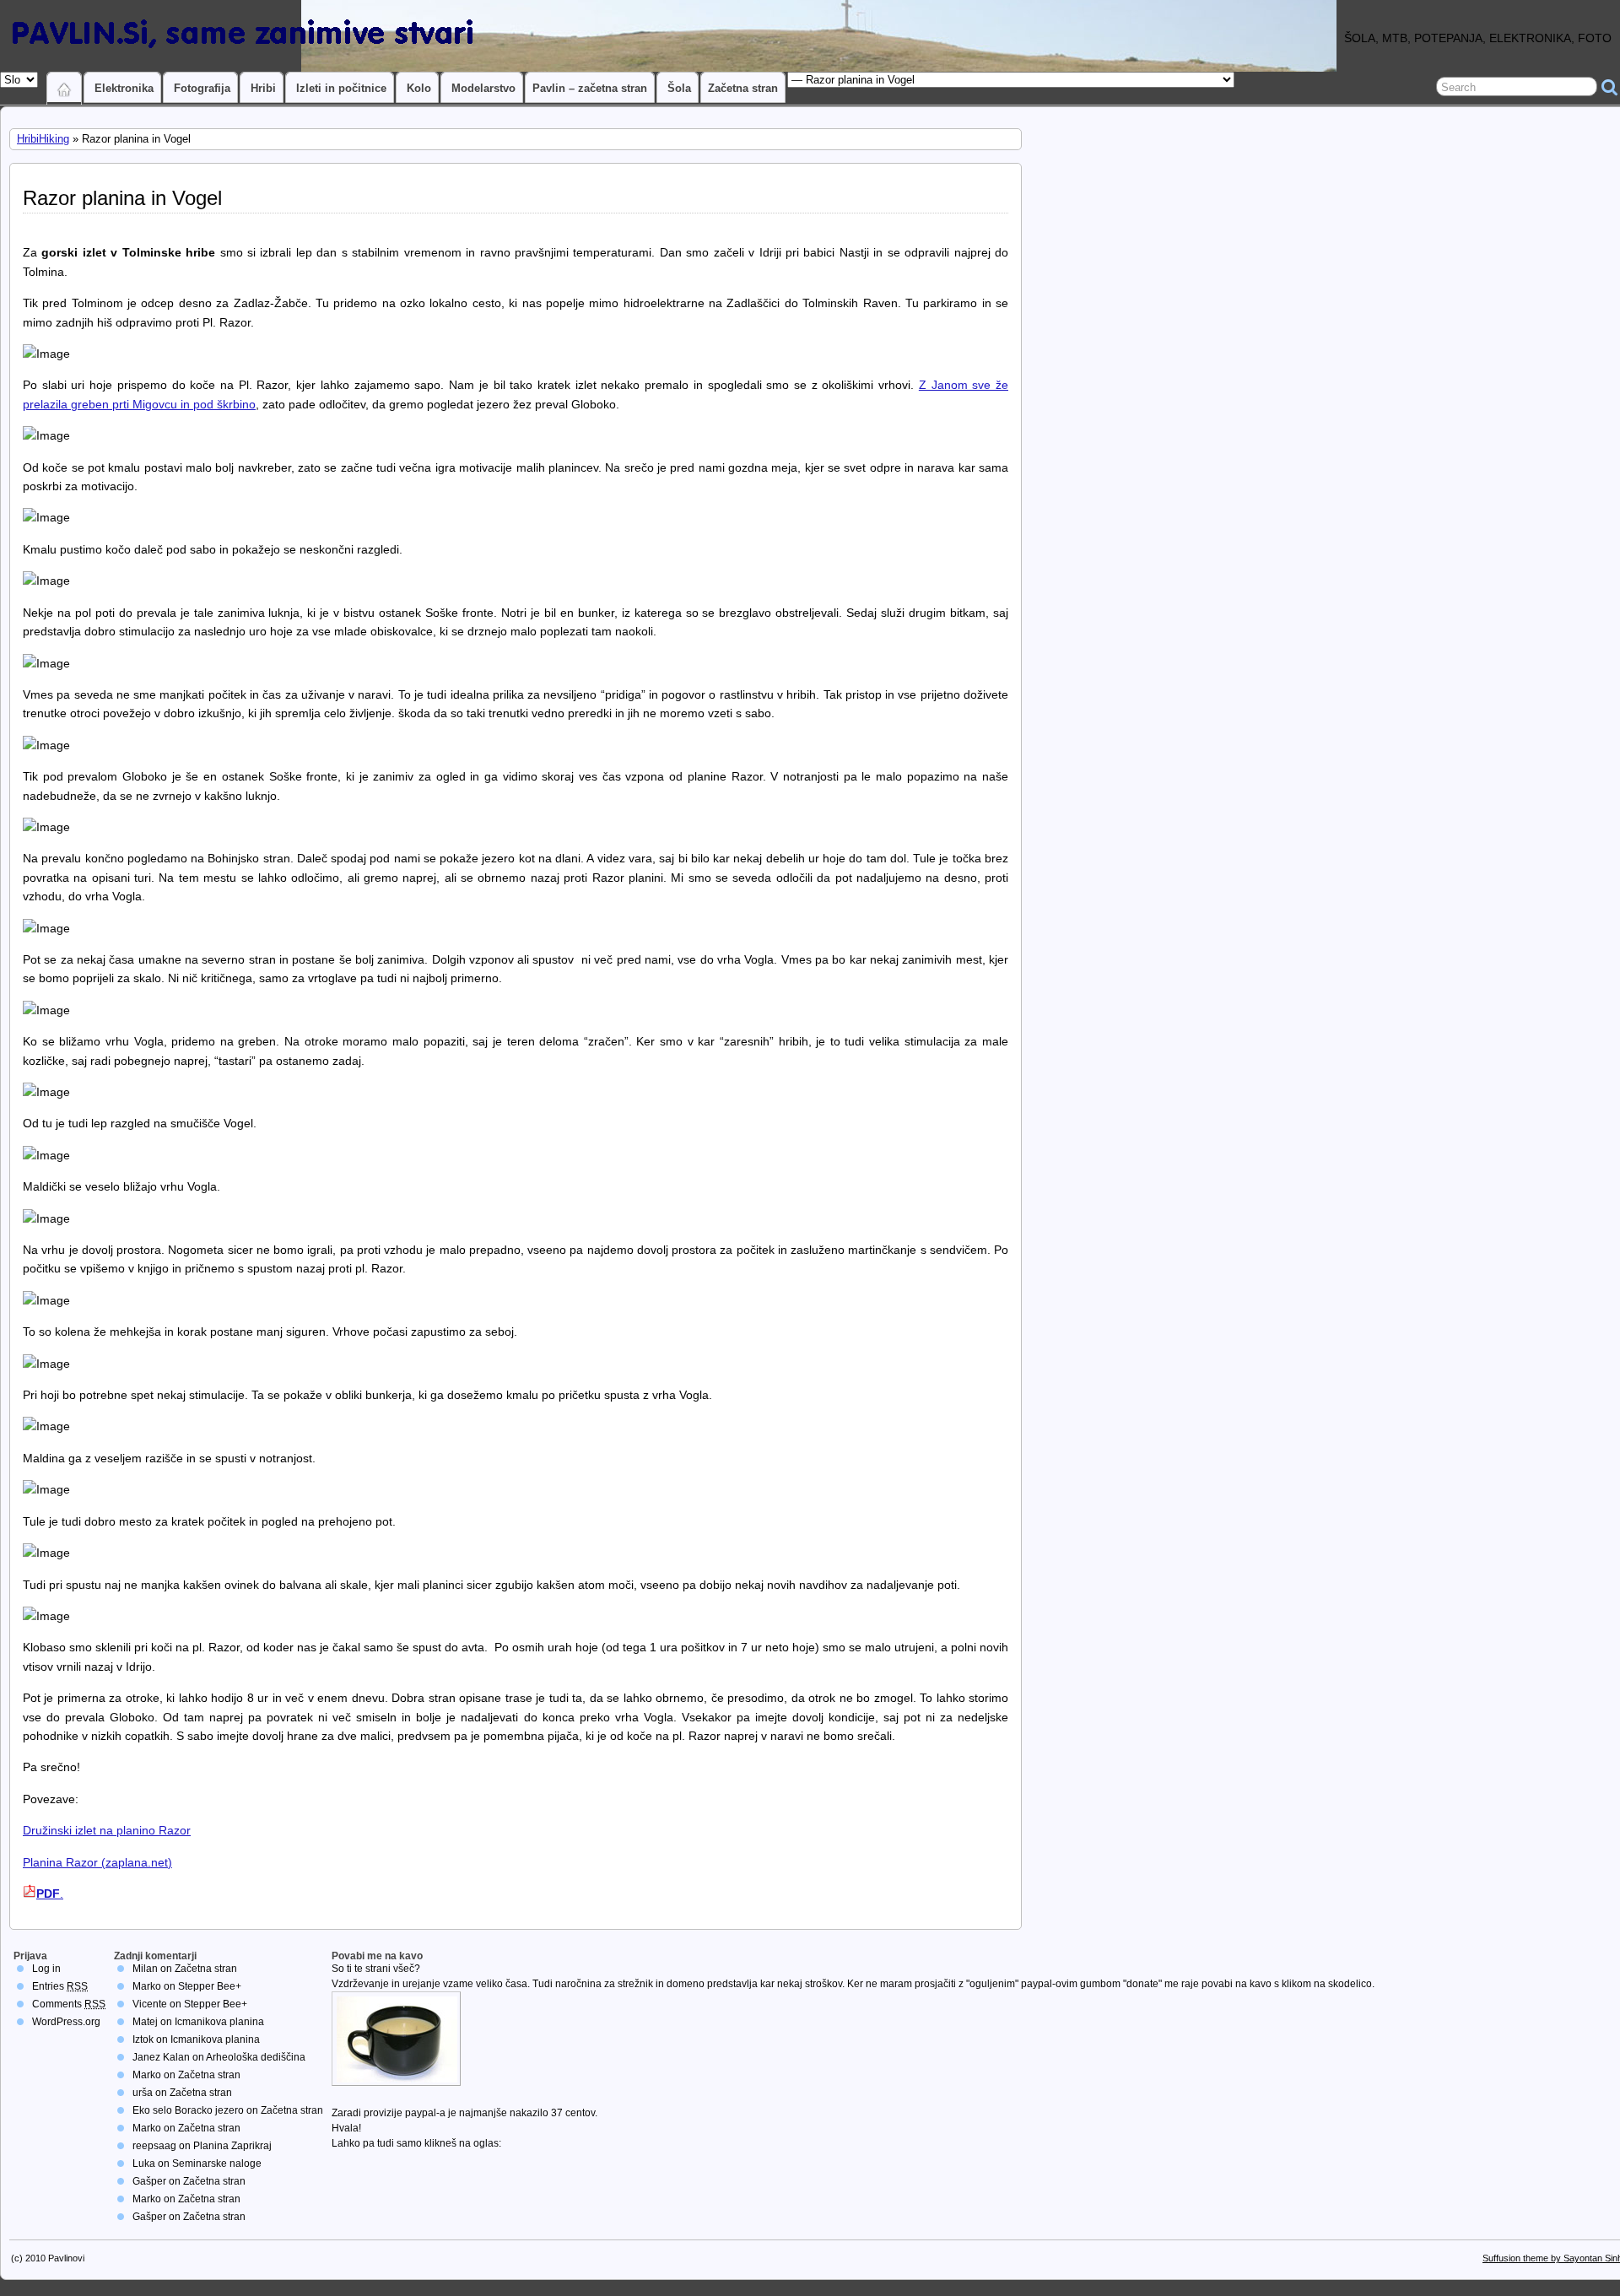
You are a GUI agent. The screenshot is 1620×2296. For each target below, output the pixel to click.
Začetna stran (743, 88)
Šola (679, 88)
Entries (60, 1986)
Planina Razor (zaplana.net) (97, 1862)
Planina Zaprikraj (232, 2146)
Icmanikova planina (219, 2022)
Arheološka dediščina (256, 2057)
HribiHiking (43, 139)
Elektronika (124, 88)
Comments (69, 2004)
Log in (46, 1969)
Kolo (419, 88)
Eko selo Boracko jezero (188, 2110)
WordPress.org (66, 2022)
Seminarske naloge (217, 2164)
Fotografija (202, 88)
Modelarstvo (483, 88)
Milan (145, 1969)
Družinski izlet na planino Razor (107, 1830)
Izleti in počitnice (341, 88)
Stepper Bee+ (210, 1986)
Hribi (263, 88)
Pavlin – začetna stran (590, 88)
